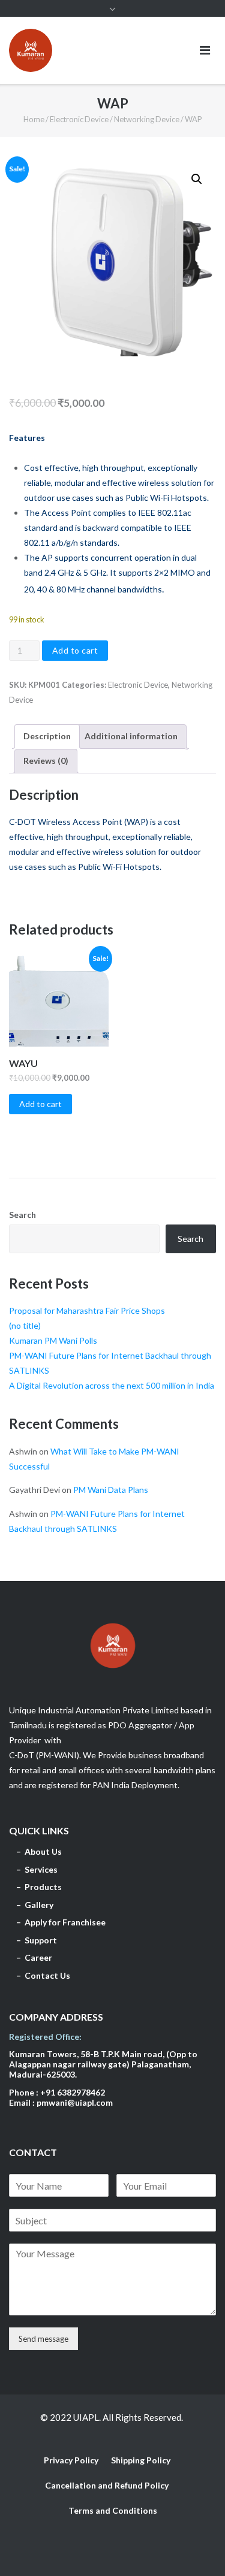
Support (42, 1940)
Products (43, 1887)
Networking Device (147, 119)
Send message (43, 2339)
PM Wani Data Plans (111, 1490)
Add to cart (75, 650)
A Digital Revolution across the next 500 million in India (112, 1385)
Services (42, 1869)
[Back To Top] (195, 2547)
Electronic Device (79, 119)
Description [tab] (47, 736)
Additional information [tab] (131, 736)
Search (22, 1215)
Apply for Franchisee (67, 1922)
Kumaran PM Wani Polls (53, 1340)
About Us (44, 1851)
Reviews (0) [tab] (46, 761)
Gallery (39, 1905)
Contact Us (48, 1975)
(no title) (25, 1325)
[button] (197, 179)
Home (34, 119)
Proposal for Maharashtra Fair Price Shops (87, 1310)
